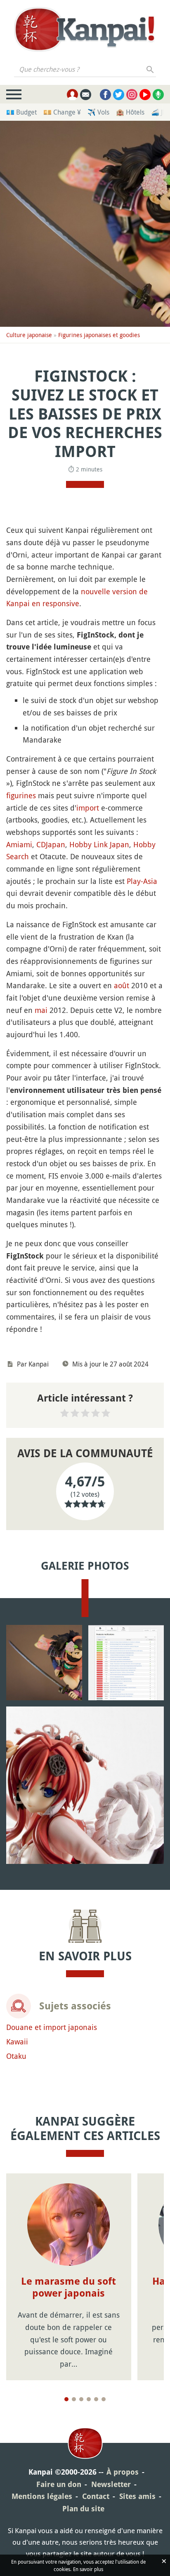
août (122, 985)
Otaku (16, 2056)
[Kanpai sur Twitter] (119, 95)
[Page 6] (104, 2399)
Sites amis (137, 2496)
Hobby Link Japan (99, 844)
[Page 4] (89, 2399)
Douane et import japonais (52, 2027)
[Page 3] (81, 2399)
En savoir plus (88, 2569)
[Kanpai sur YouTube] (145, 95)
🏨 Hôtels (130, 112)
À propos (123, 2472)
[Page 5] (96, 2399)
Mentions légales (42, 2496)
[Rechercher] (150, 69)
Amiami (19, 844)
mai (41, 1010)
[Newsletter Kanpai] (86, 95)
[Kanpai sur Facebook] (105, 95)
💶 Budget (21, 112)
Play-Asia (142, 881)
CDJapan (51, 844)
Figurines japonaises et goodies (99, 335)
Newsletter (111, 2484)
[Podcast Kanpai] (158, 95)
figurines (21, 795)
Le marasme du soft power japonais (68, 2287)
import (88, 808)
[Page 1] (66, 2399)
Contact (96, 2496)
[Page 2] (74, 2399)
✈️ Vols (98, 112)
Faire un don (59, 2484)
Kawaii (17, 2042)
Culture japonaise (29, 335)
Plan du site (83, 2509)
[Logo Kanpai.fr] (85, 29)
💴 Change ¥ (62, 112)
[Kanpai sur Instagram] (132, 95)
